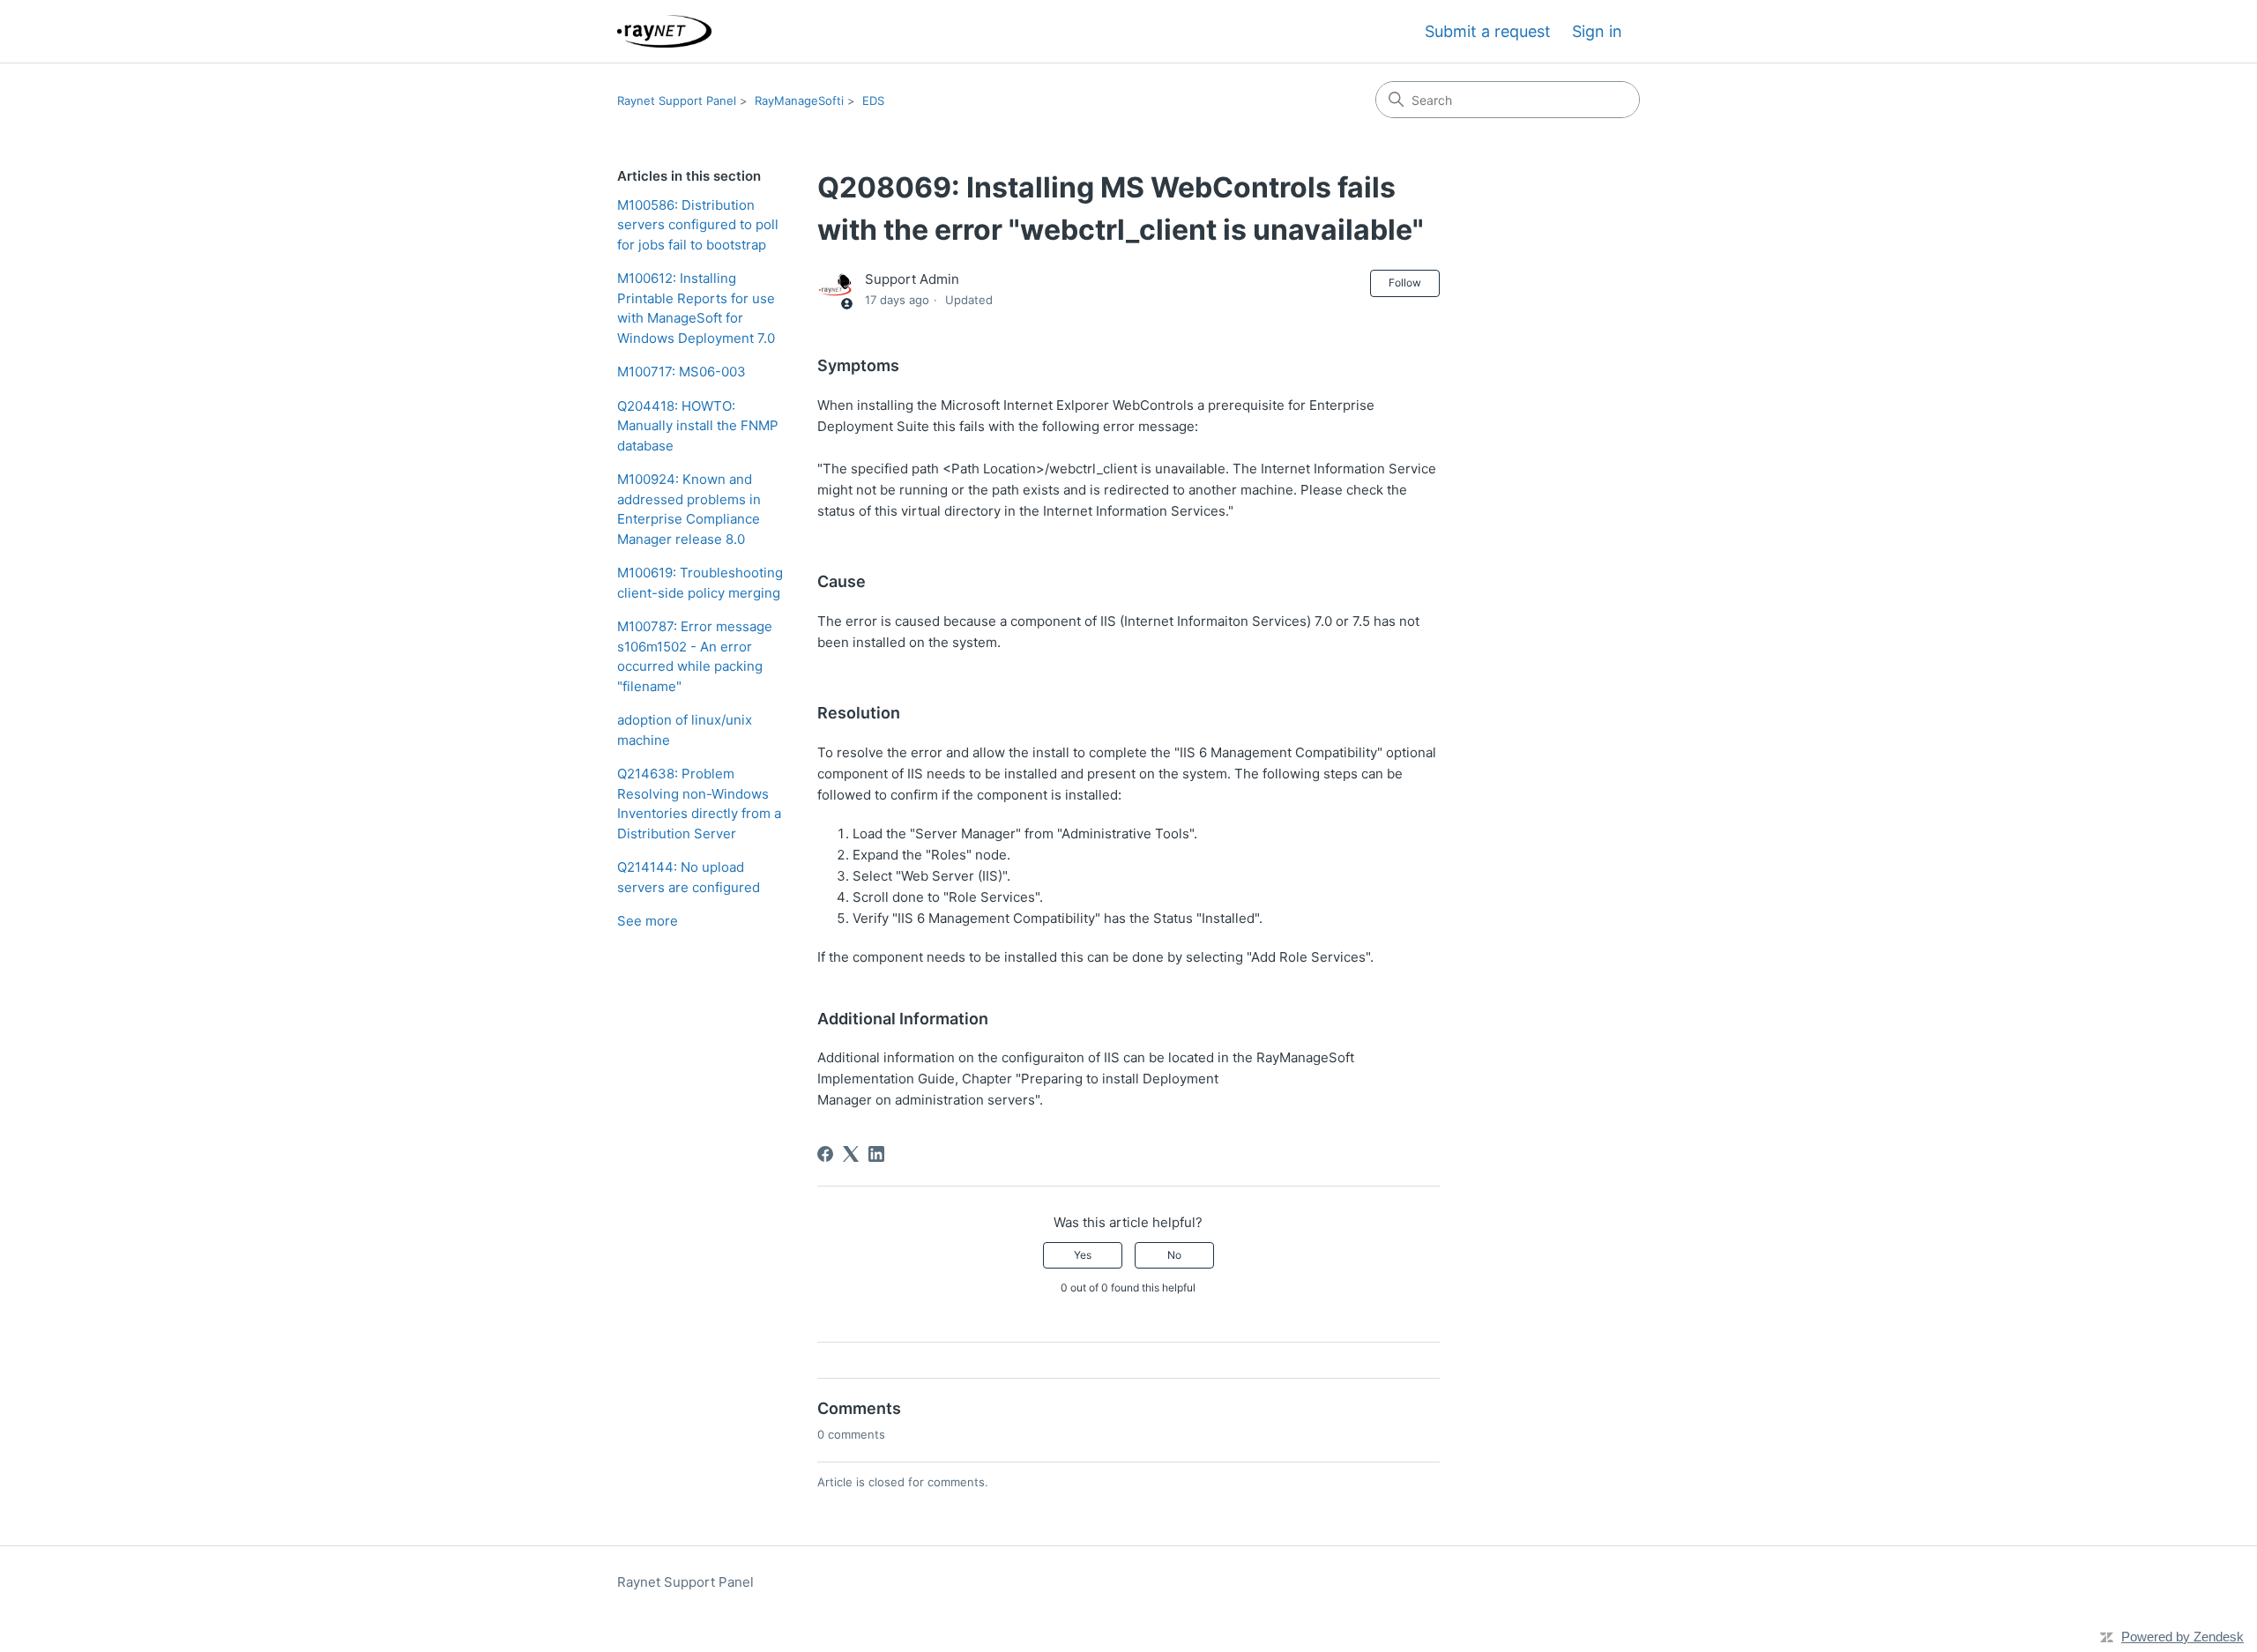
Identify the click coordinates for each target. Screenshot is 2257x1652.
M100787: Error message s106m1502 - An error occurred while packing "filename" (695, 656)
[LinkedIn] (876, 1154)
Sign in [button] (1597, 31)
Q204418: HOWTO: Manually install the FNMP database (698, 426)
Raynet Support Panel (677, 100)
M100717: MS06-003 (682, 372)
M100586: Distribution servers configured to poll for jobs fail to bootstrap (698, 225)
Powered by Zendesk (2183, 1637)
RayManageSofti (799, 100)
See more (648, 921)
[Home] (664, 31)
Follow (1405, 283)
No (1174, 1255)
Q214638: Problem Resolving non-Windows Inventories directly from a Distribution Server (699, 804)
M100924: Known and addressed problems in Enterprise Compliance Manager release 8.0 (689, 509)
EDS (873, 100)
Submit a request (1488, 31)
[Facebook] (825, 1154)
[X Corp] (851, 1154)
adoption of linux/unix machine (685, 730)
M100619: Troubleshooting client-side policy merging (700, 583)
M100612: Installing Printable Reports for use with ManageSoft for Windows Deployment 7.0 (696, 308)
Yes (1083, 1255)
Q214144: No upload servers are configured (689, 877)
